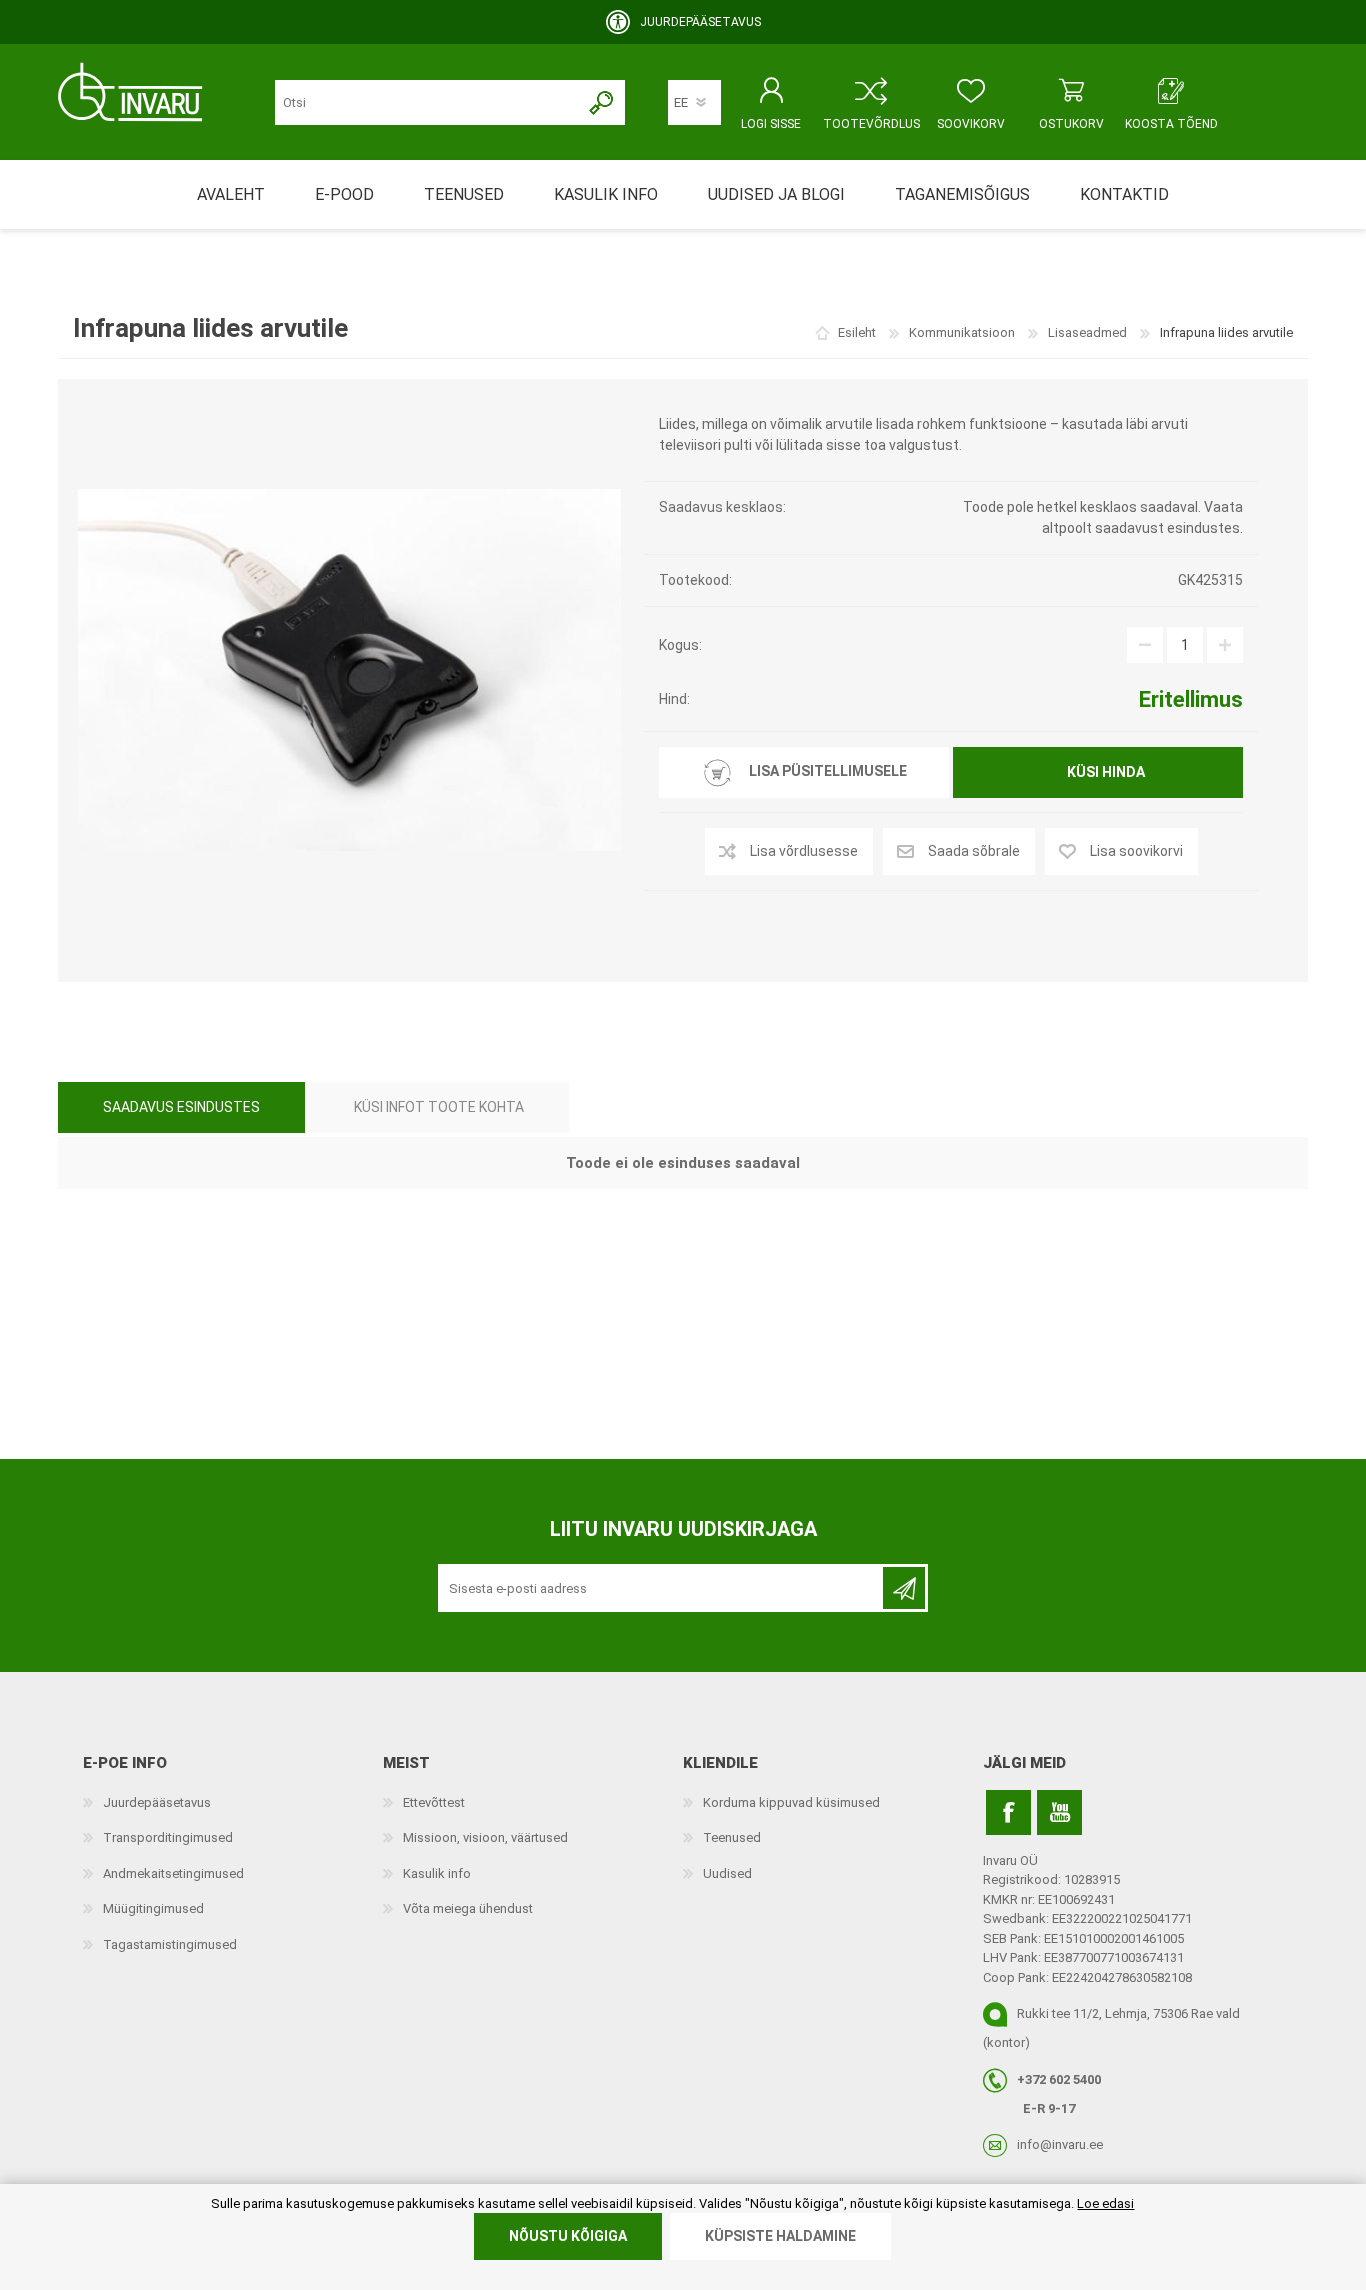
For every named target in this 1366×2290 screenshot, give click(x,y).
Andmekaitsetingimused (173, 1873)
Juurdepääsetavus (157, 1802)
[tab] (181, 1107)
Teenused (732, 1837)
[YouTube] (1059, 1812)
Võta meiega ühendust (468, 1908)
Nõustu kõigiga (568, 2236)
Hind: (674, 699)
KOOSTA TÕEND (1171, 124)
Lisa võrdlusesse (804, 851)
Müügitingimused (153, 1908)
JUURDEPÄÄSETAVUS (700, 22)
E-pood (344, 194)
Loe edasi (1105, 2203)
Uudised (727, 1873)
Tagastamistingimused (170, 1944)
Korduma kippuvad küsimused (791, 1802)
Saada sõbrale (974, 851)
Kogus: (680, 645)
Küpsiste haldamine (780, 2236)
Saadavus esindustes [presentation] (181, 1107)
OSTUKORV (1071, 124)
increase (1225, 645)
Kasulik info (437, 1873)
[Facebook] (1008, 1812)
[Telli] (904, 1588)
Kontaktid (1124, 194)
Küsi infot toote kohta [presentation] (439, 1107)
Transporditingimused (168, 1837)
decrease (1145, 645)
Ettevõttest (434, 1802)
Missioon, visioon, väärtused (485, 1837)
